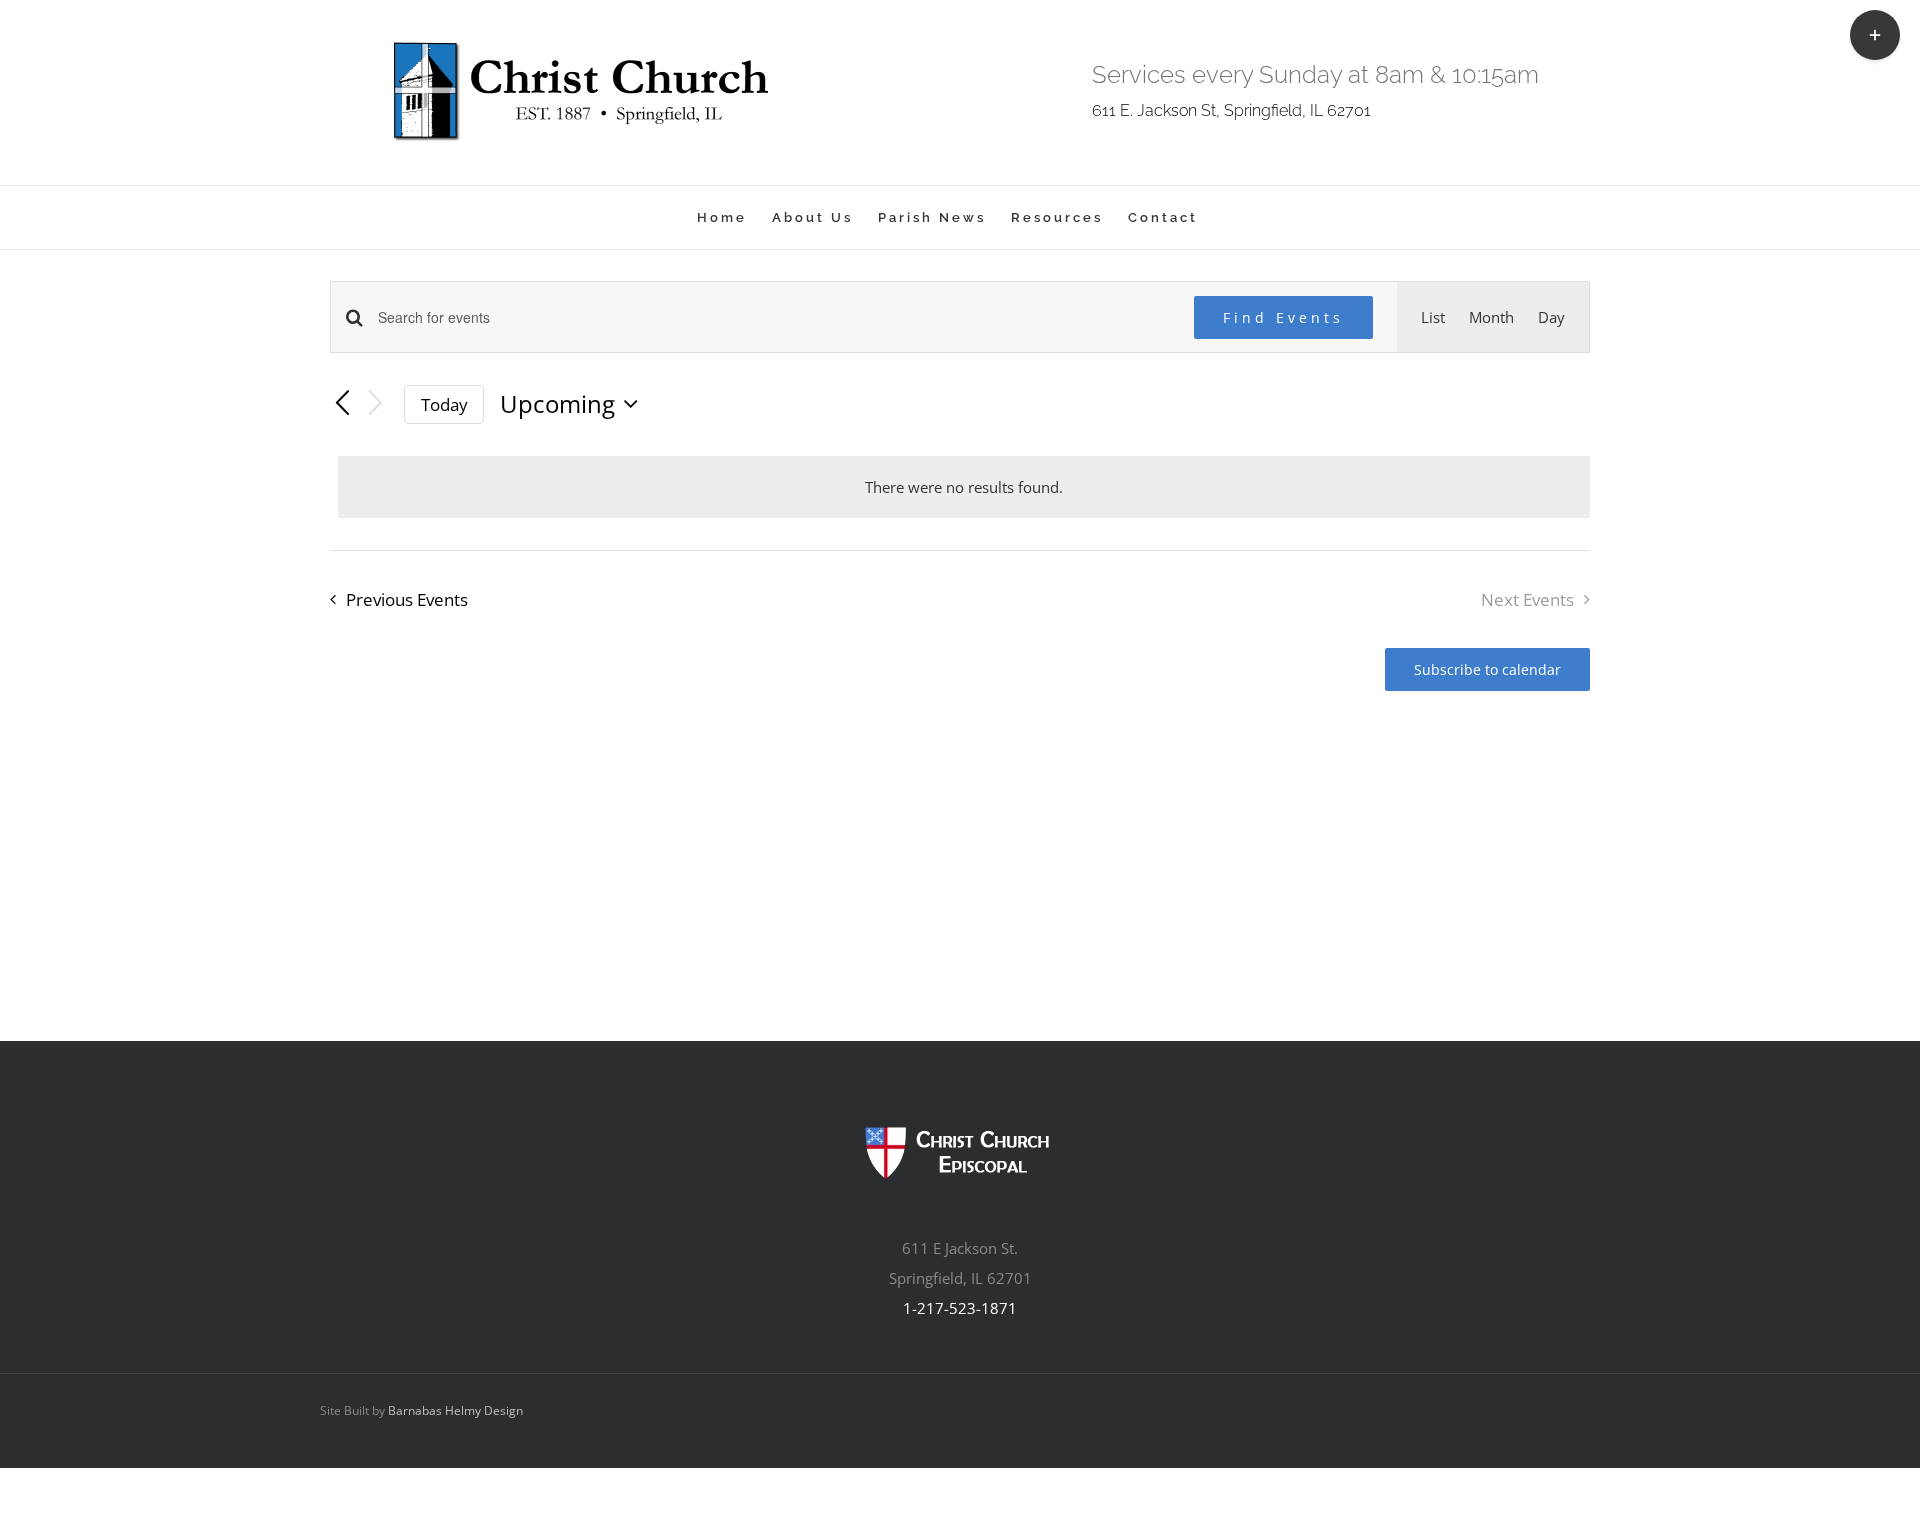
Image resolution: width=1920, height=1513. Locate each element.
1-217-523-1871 (960, 1308)
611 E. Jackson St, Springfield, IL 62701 (1231, 110)
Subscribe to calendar (1487, 669)
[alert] (964, 487)
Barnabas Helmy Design (455, 1410)
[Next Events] (376, 404)
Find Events (1283, 317)
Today (444, 404)
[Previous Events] (342, 404)
